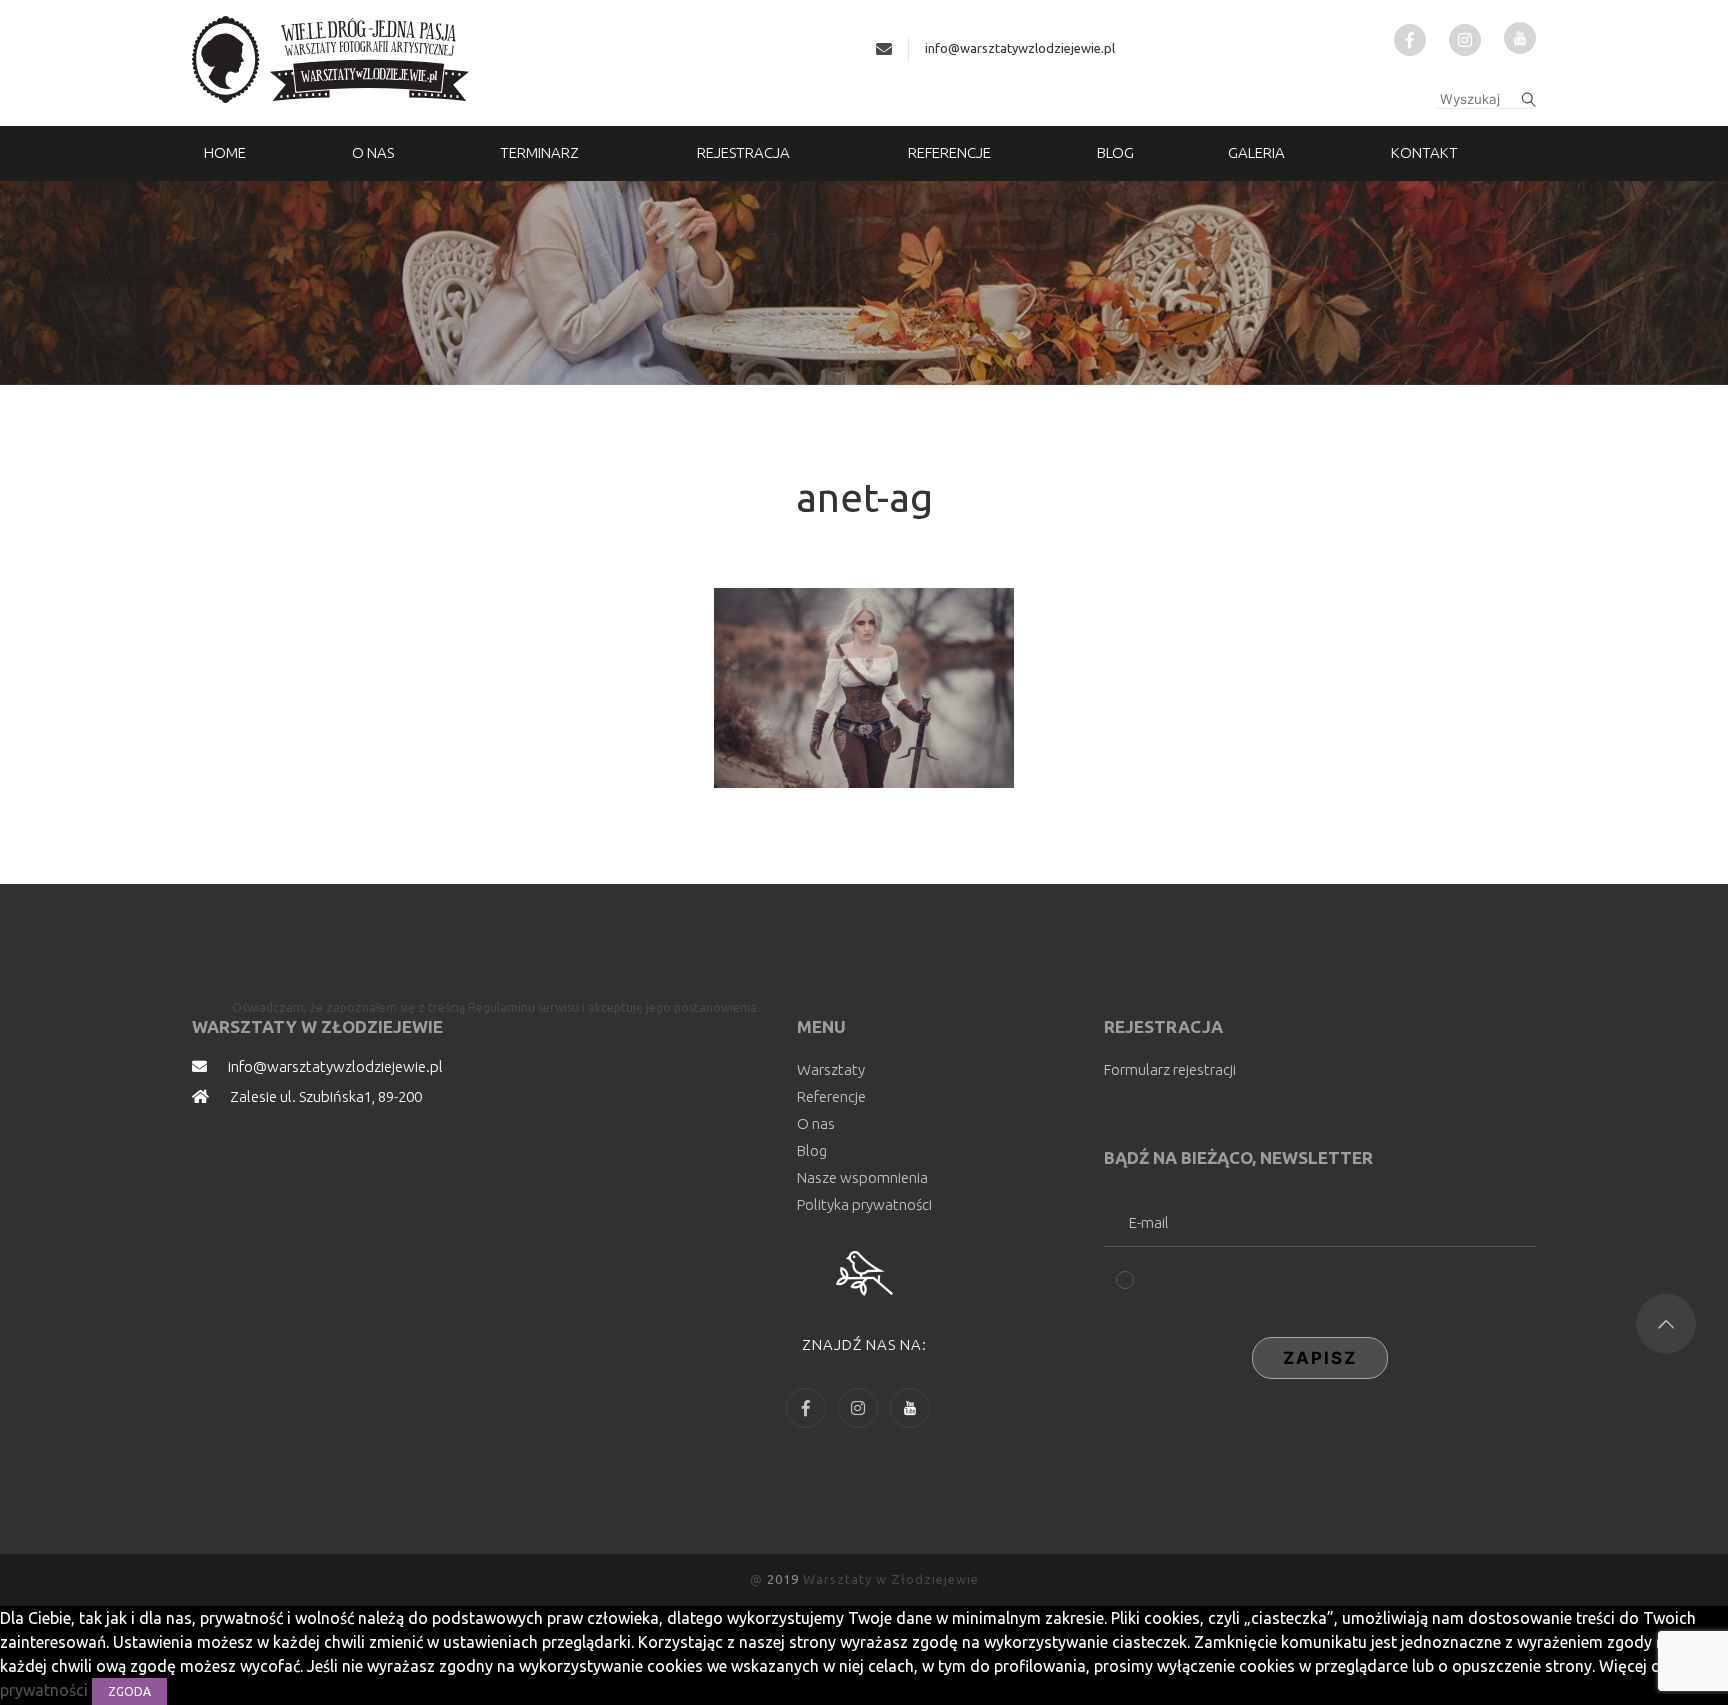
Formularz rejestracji (1170, 1069)
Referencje (949, 152)
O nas (373, 152)
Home (225, 152)
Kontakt (1424, 152)
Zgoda (129, 1691)
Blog (1115, 152)
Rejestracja (743, 152)
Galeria (1256, 152)
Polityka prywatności (864, 1204)
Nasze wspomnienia (862, 1177)
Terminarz (539, 152)
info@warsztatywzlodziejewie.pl (1020, 48)
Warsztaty (831, 1069)
